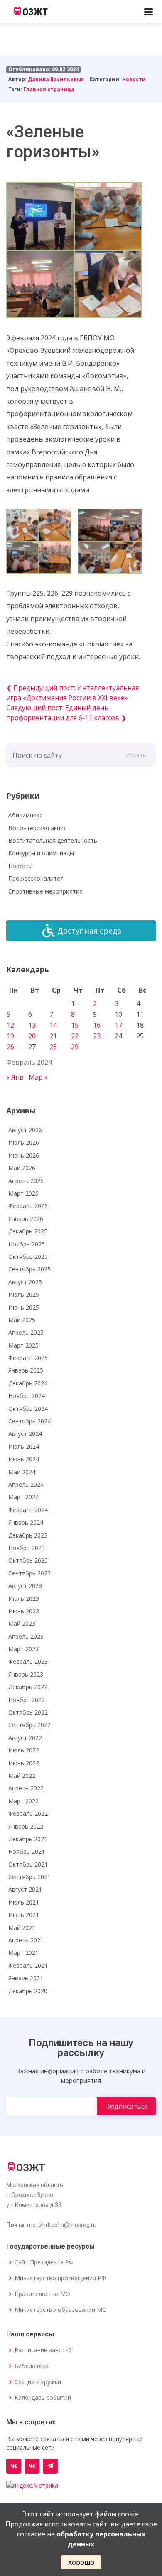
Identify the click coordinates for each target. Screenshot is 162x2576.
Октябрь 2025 (28, 1257)
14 (53, 1025)
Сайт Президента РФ (44, 2262)
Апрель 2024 (26, 1484)
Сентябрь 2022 (29, 1725)
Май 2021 (22, 1928)
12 (10, 1025)
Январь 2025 (26, 1370)
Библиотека (32, 2366)
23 (97, 1036)
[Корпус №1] (32, 2466)
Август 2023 (25, 1586)
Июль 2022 (24, 1750)
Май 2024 (22, 1472)
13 (32, 1025)
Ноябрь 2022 (27, 1700)
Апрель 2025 (26, 1332)
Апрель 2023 (26, 1636)
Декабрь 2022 (28, 1687)
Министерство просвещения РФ (60, 2278)
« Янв (15, 1077)
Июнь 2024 (24, 1459)
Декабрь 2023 (28, 1535)
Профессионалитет (36, 878)
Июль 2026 (24, 1142)
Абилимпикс (25, 815)
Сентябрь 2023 (29, 1573)
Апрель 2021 (26, 1940)
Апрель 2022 (26, 1788)
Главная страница (49, 89)
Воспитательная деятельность (53, 840)
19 (10, 1036)
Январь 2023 (26, 1674)
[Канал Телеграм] (50, 2466)
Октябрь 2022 (28, 1712)
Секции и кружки (38, 2382)
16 (97, 1025)
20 (32, 1036)
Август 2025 (25, 1282)
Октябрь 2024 (28, 1409)
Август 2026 (25, 1130)
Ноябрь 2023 (27, 1548)
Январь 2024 (26, 1522)
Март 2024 (23, 1497)
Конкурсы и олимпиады (41, 853)
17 (118, 1025)
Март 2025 (23, 1345)
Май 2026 (22, 1168)
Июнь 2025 (24, 1307)
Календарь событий (43, 2398)
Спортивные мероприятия (45, 891)
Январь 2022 (26, 1826)
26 (10, 1047)
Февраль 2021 (28, 1966)
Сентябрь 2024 (29, 1421)
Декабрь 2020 (28, 1991)
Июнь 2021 (24, 1915)
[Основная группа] (14, 2466)
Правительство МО (42, 2294)
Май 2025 (22, 1320)
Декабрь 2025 (28, 1231)
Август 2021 (25, 1889)
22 (75, 1036)
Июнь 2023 (24, 1611)
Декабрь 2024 (28, 1383)
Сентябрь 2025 (29, 1269)
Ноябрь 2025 (27, 1244)
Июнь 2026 (24, 1155)
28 (53, 1047)
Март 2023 (23, 1649)
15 (75, 1025)
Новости (134, 79)
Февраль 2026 (28, 1206)
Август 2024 (25, 1434)
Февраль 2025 (28, 1358)
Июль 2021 (24, 1902)
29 (75, 1047)
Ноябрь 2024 (27, 1396)
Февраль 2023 (28, 1661)
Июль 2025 (24, 1294)
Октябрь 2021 (28, 1864)
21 (53, 1036)
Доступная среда (89, 931)
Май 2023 (22, 1624)
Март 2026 (23, 1193)
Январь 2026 (26, 1219)
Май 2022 (22, 1776)
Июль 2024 (24, 1447)
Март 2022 (23, 1801)
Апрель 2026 (26, 1181)
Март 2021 (23, 1953)
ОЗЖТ (35, 12)
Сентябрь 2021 (29, 1877)
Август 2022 (25, 1738)
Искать (136, 755)
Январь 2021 (26, 1978)
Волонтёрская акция (38, 828)
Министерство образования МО (61, 2310)
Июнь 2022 (24, 1763)
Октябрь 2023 (28, 1560)
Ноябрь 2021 (27, 1851)
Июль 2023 (24, 1599)
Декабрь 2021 (28, 1839)
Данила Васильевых (56, 79)
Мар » (38, 1077)
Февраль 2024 (28, 1510)
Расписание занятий (43, 2350)
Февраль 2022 (28, 1813)
